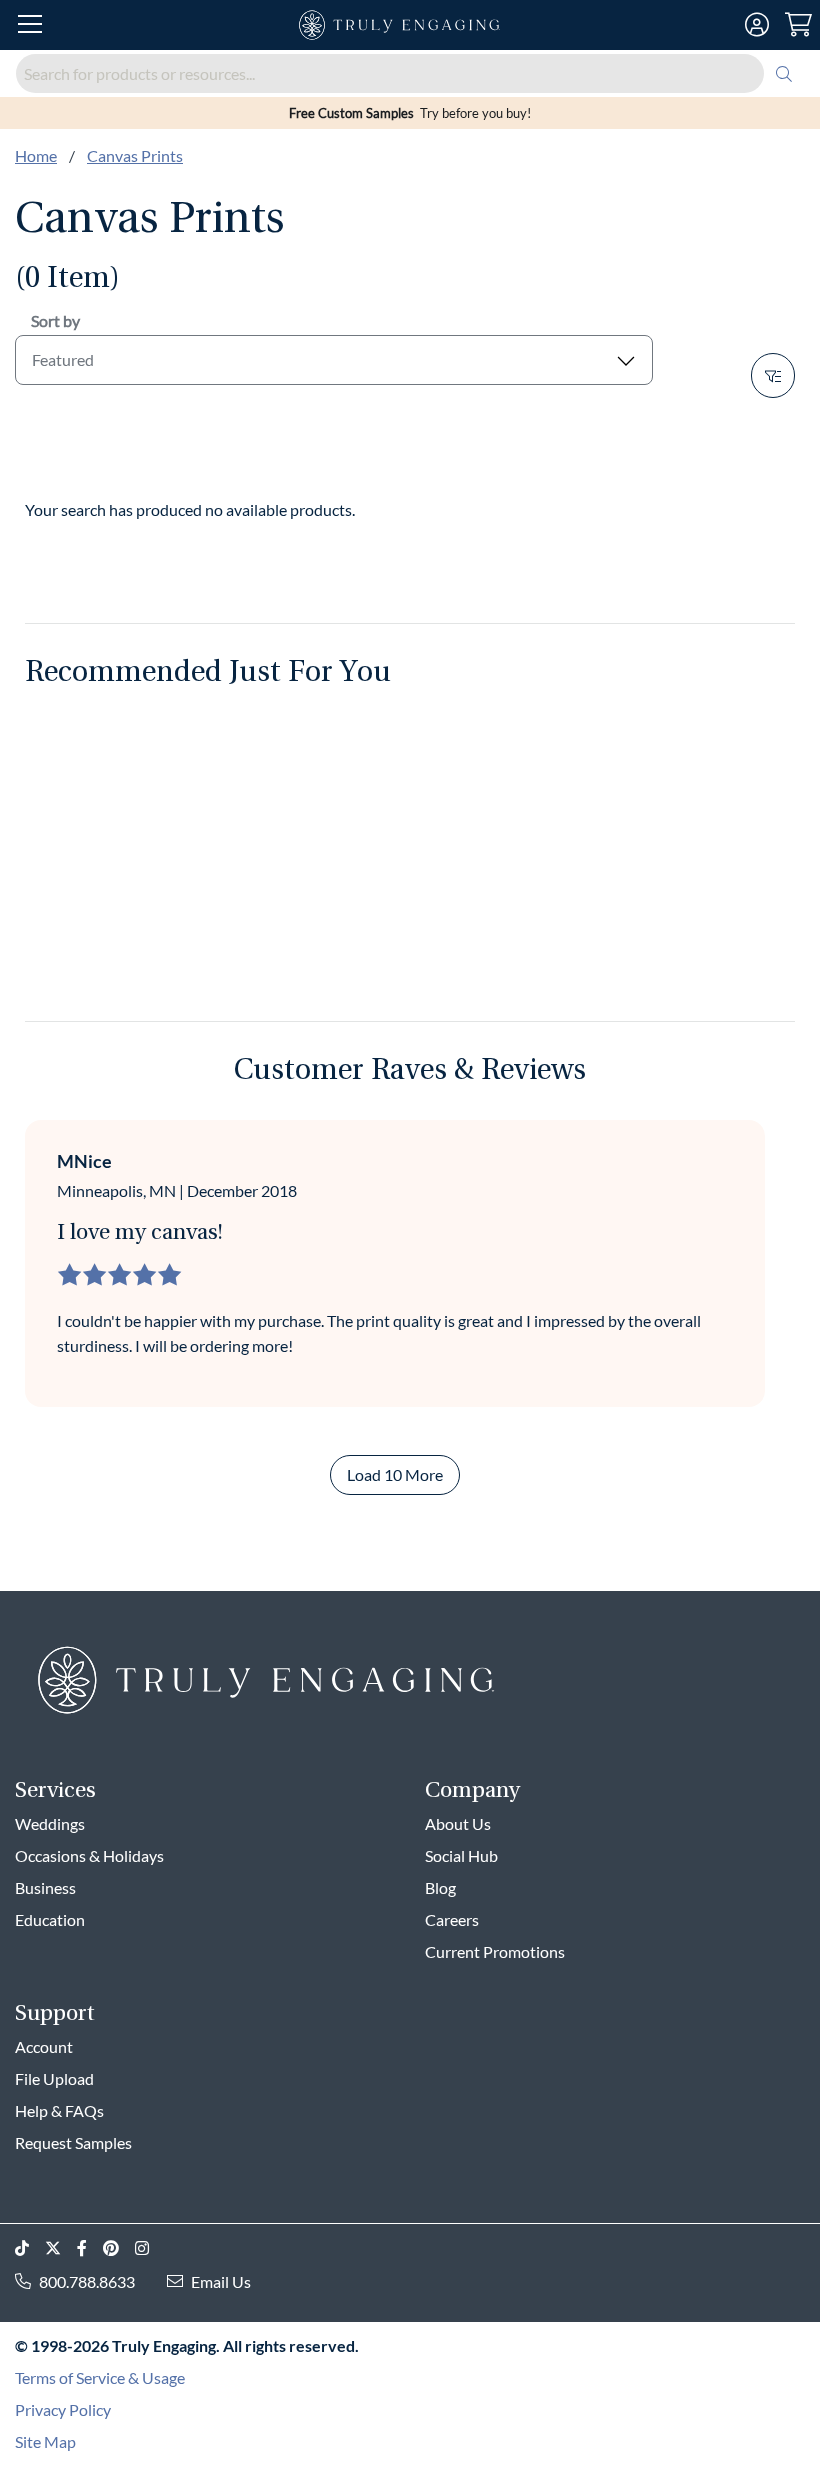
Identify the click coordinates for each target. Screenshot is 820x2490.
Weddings (50, 1823)
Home (36, 155)
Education (50, 1919)
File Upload (54, 2078)
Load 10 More (395, 1474)
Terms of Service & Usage (100, 2377)
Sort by (55, 320)
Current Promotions (495, 1951)
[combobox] (410, 73)
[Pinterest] (119, 2248)
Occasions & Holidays (89, 1855)
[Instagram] (150, 2248)
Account (44, 2046)
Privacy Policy (63, 2409)
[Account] (757, 25)
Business (45, 1887)
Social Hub (461, 1855)
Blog (440, 1887)
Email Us (221, 2281)
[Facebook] (90, 2248)
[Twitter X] (61, 2248)
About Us (458, 1823)
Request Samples (73, 2142)
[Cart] (798, 25)
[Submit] (784, 73)
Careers (452, 1919)
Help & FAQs (59, 2110)
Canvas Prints (135, 155)
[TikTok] (30, 2248)
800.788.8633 (87, 2281)
